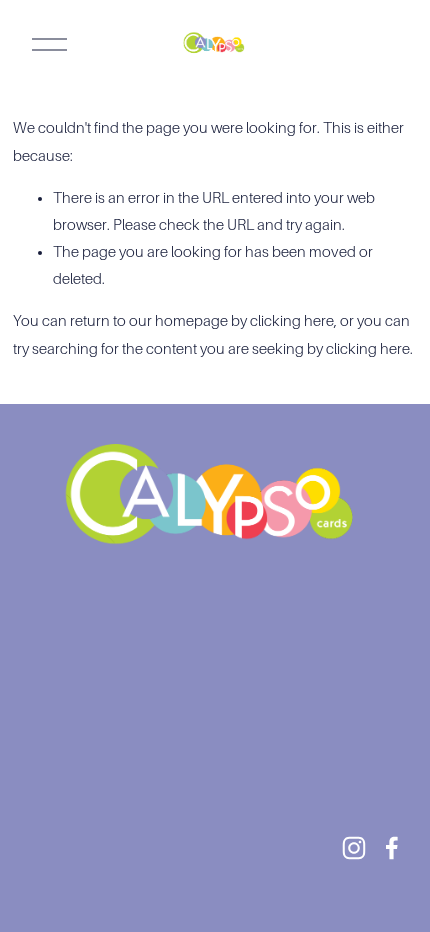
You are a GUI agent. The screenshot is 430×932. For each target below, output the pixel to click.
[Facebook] (392, 848)
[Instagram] (354, 848)
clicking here (292, 321)
